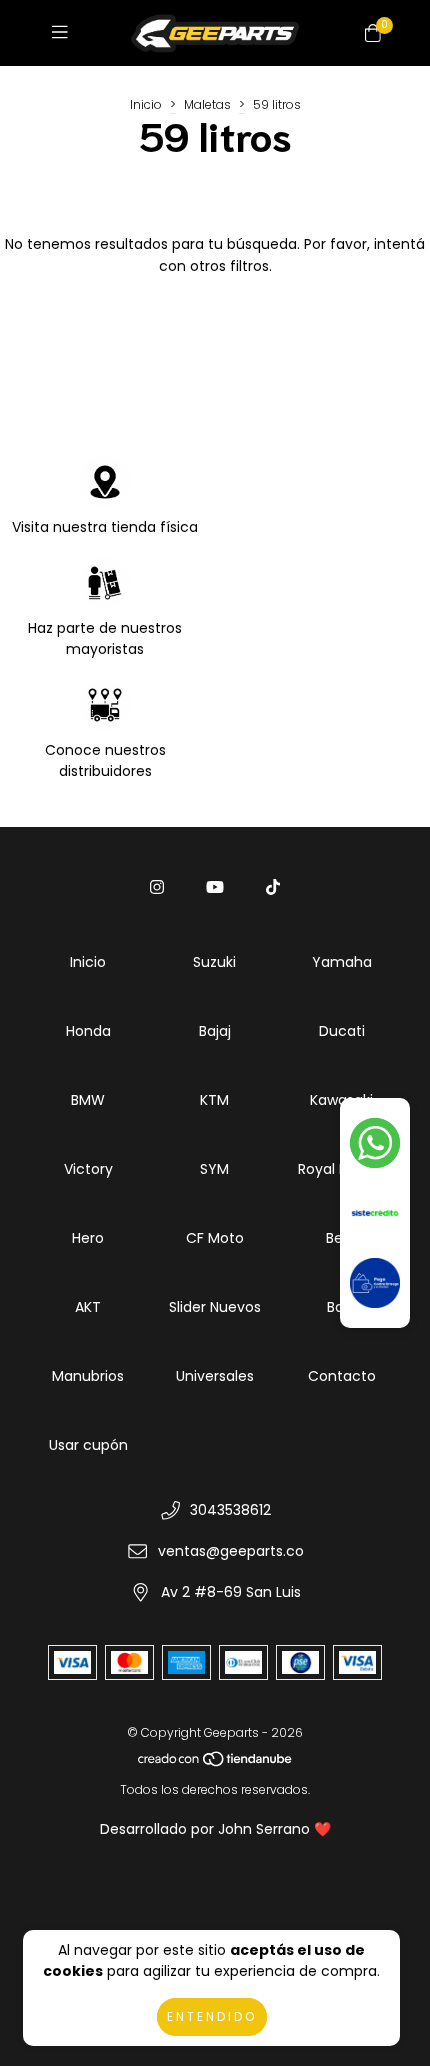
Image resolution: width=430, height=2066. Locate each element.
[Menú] (64, 32)
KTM (214, 1100)
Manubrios (88, 1376)
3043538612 (230, 1510)
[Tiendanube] (216, 1763)
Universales (215, 1376)
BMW (88, 1100)
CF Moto (215, 1238)
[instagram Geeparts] (157, 887)
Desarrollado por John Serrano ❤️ (215, 1829)
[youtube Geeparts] (215, 887)
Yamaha (342, 962)
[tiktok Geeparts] (273, 887)
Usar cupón (88, 1445)
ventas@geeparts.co (231, 1551)
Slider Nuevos (215, 1307)
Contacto (342, 1376)
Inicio (146, 104)
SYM (214, 1169)
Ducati (342, 1031)
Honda (88, 1031)
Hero (88, 1238)
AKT (88, 1307)
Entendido (212, 2016)
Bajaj (215, 1031)
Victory (88, 1169)
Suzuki (214, 962)
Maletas (207, 104)
